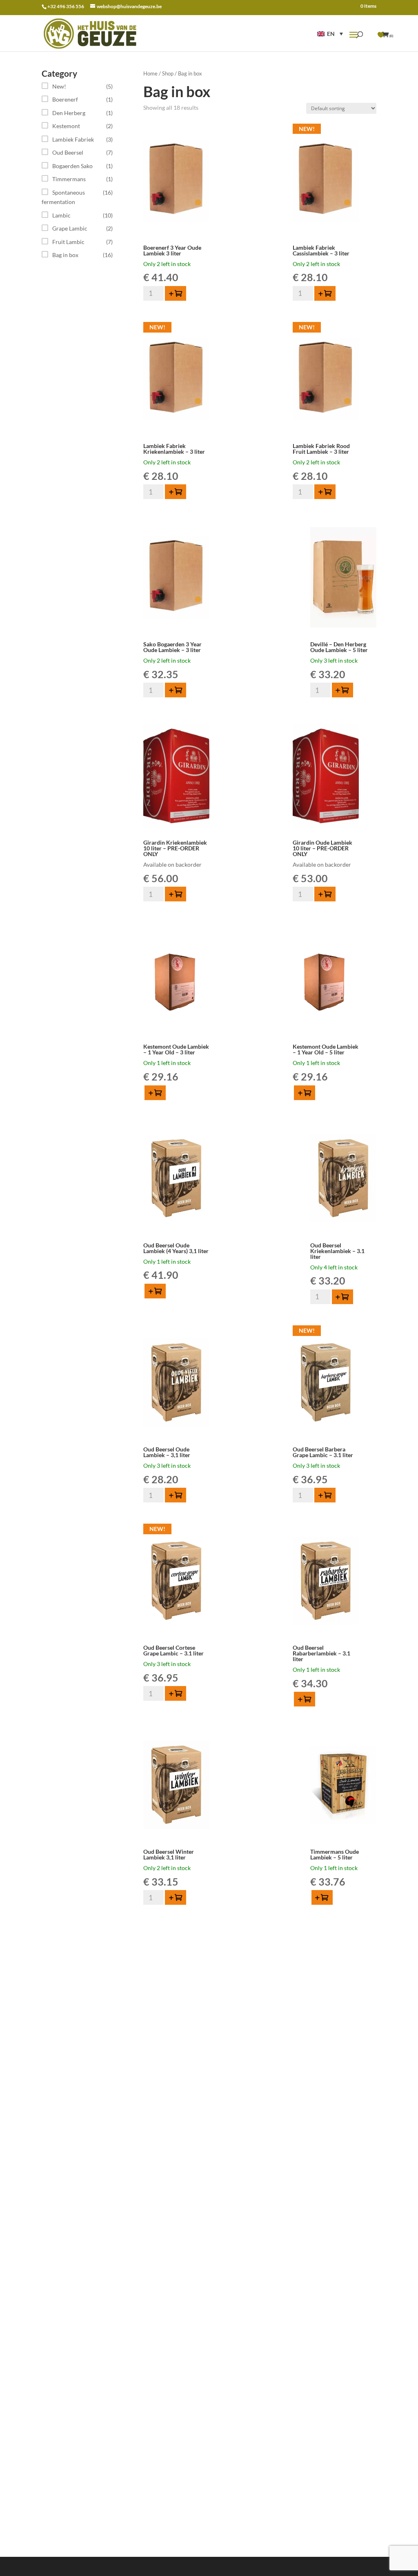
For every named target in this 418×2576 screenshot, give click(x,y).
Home (150, 73)
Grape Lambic (70, 228)
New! (59, 86)
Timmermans (69, 179)
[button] (330, 34)
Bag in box (65, 255)
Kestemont (66, 126)
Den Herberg (69, 113)
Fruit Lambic (68, 242)
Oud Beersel (68, 152)
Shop (168, 73)
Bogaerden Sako (72, 166)
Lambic (61, 215)
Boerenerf (65, 99)
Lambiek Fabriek (73, 139)
